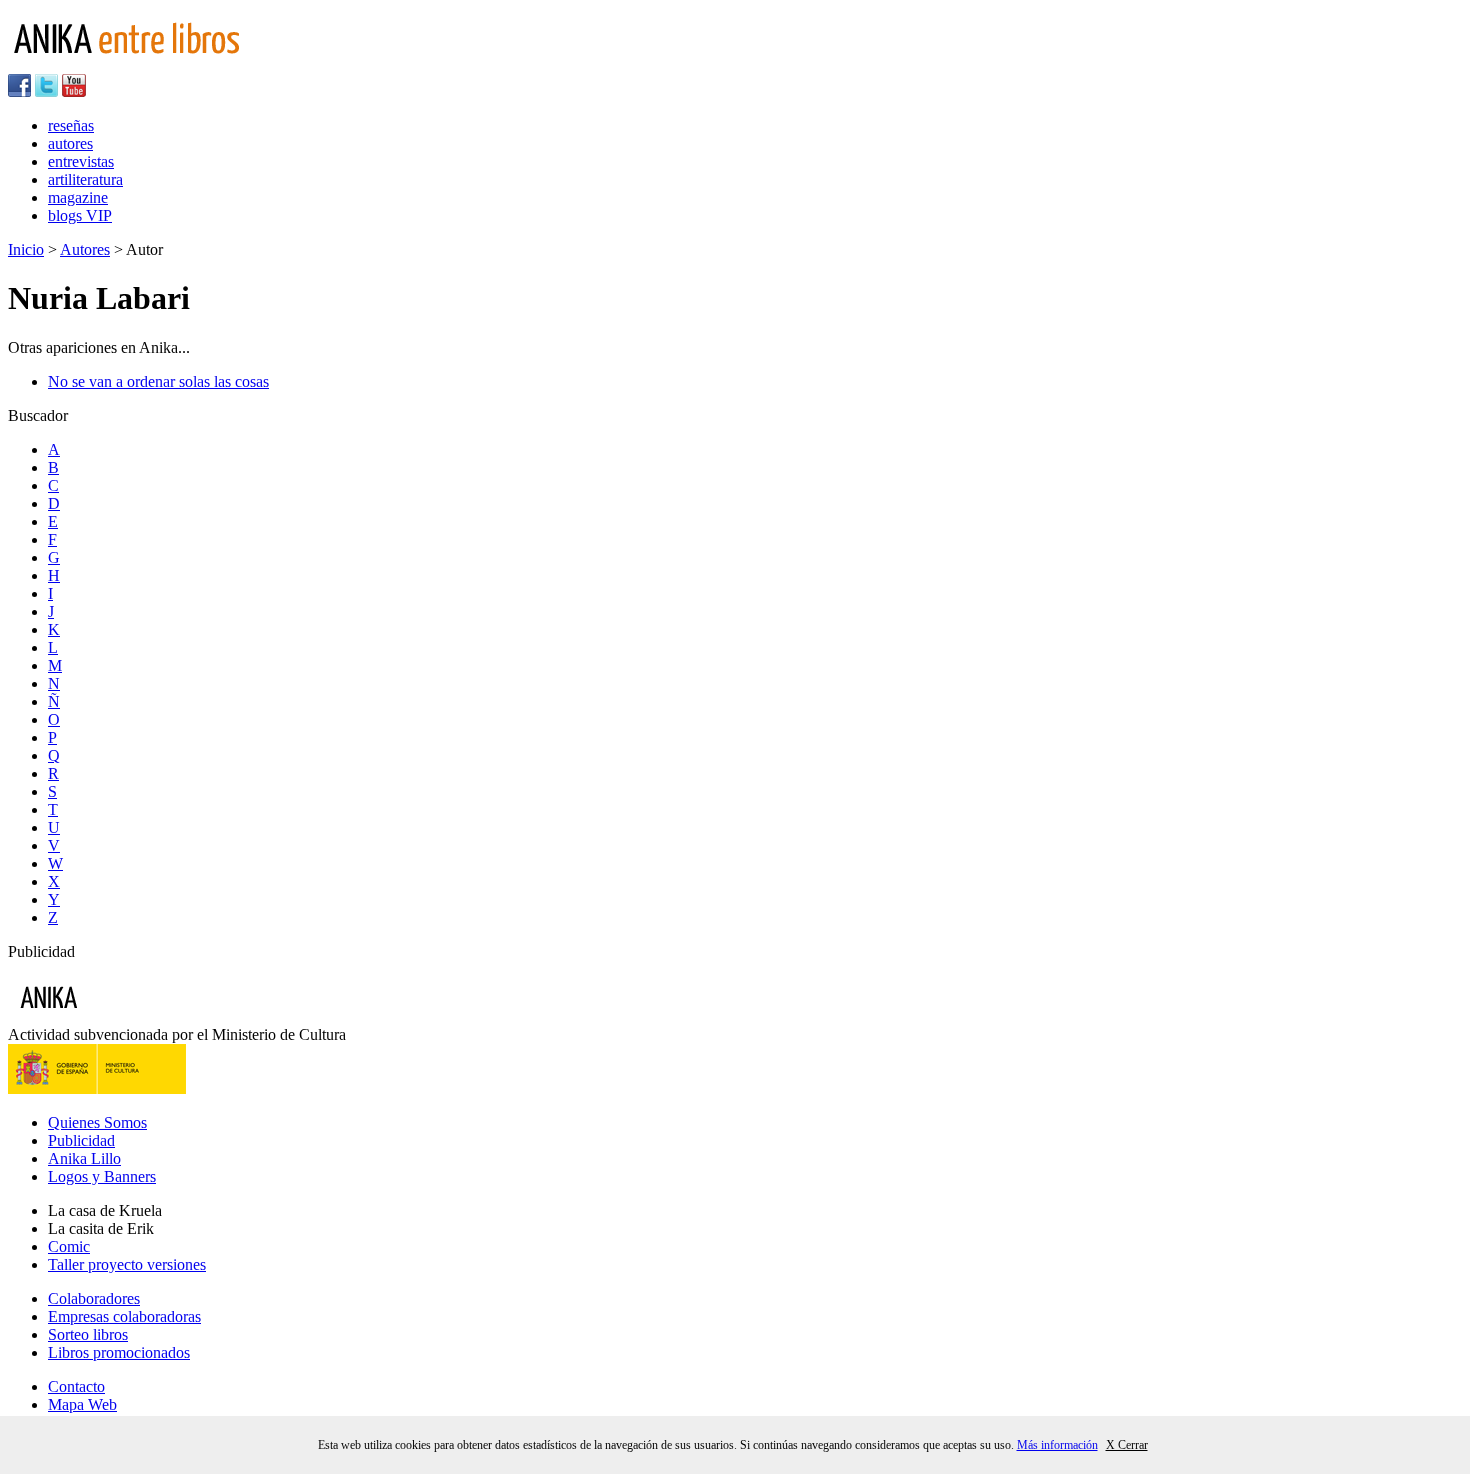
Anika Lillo (84, 1158)
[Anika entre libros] (111, 1016)
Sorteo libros (88, 1334)
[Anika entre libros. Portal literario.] (139, 64)
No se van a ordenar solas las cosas (158, 381)
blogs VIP (80, 215)
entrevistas (81, 161)
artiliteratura (85, 179)
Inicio (26, 249)
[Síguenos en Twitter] (46, 91)
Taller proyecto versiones (127, 1264)
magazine (78, 197)
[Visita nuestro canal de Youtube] (74, 91)
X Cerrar (1127, 1445)
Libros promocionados (119, 1352)
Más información (1057, 1445)
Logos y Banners (102, 1176)
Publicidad (81, 1140)
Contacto (76, 1386)
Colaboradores (94, 1298)
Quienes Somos (97, 1122)
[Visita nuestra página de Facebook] (19, 91)
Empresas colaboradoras (124, 1316)
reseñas (71, 125)
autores (70, 143)
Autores (85, 249)
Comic (69, 1246)
